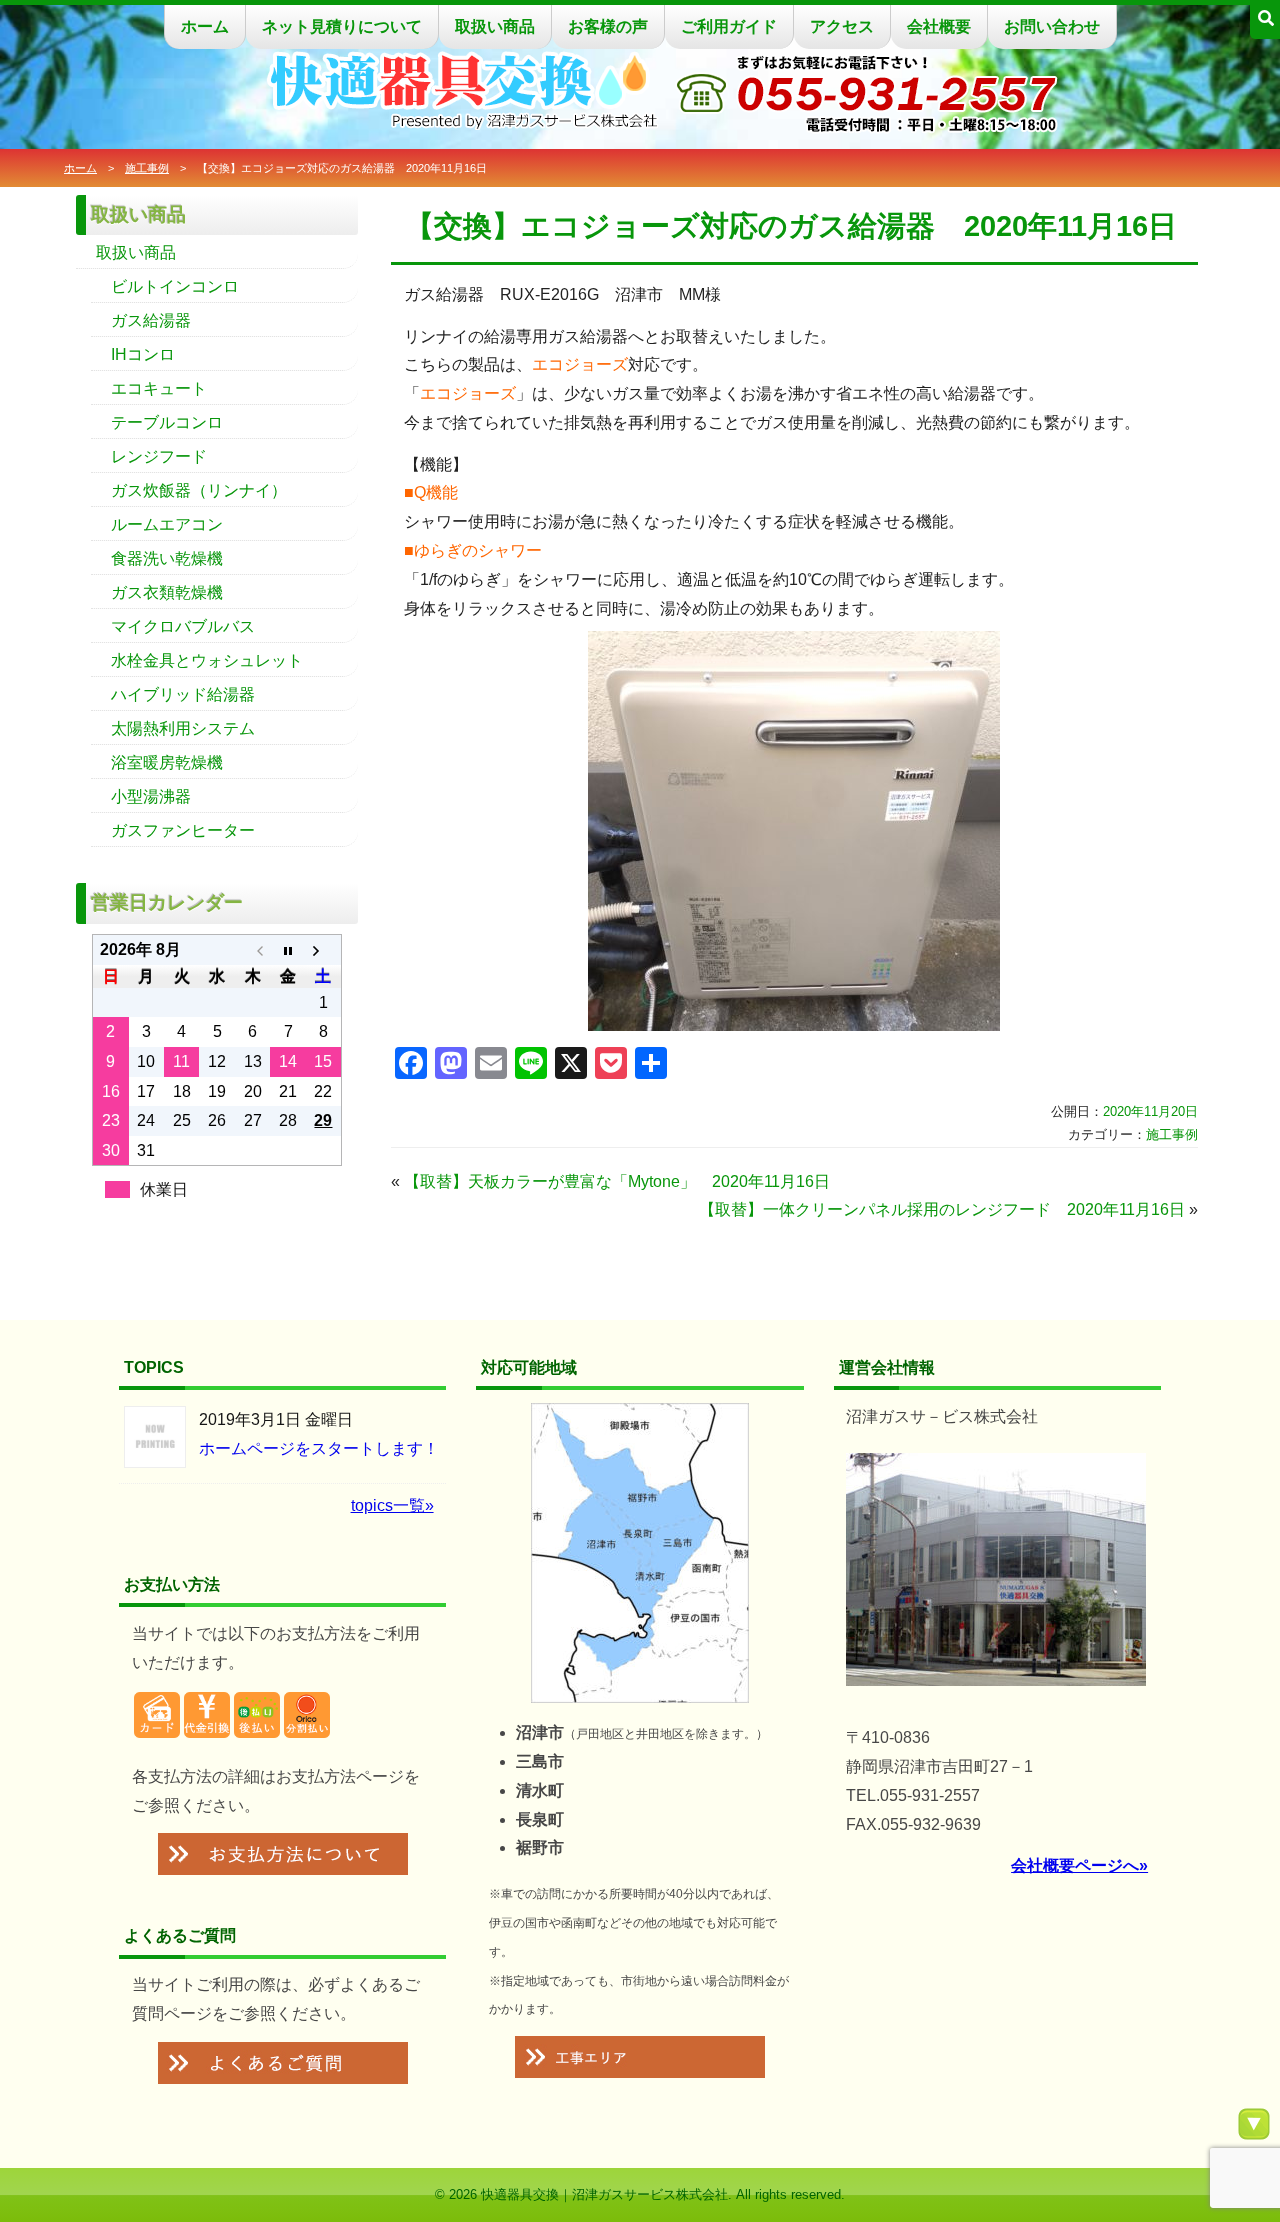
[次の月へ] (323, 950)
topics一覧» (392, 1505)
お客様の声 (608, 26)
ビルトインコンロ (175, 286)
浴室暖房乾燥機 (167, 762)
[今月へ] (287, 950)
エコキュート (159, 388)
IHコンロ (143, 354)
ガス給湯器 (151, 320)
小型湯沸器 (151, 796)
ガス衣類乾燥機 (167, 592)
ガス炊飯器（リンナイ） (199, 490)
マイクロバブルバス (183, 626)
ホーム (205, 26)
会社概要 (939, 26)
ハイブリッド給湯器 (183, 694)
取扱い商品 (495, 26)
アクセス (842, 26)
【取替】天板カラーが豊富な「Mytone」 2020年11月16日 (617, 1181)
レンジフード (159, 456)
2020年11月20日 (1150, 1111)
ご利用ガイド (729, 26)
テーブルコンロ (167, 422)
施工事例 (147, 168)
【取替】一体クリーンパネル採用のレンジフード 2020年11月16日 (942, 1209)
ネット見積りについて (342, 26)
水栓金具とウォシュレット (207, 660)
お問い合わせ (1052, 26)
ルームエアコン (167, 524)
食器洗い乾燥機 (167, 558)
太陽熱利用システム (183, 728)
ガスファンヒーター (183, 830)
